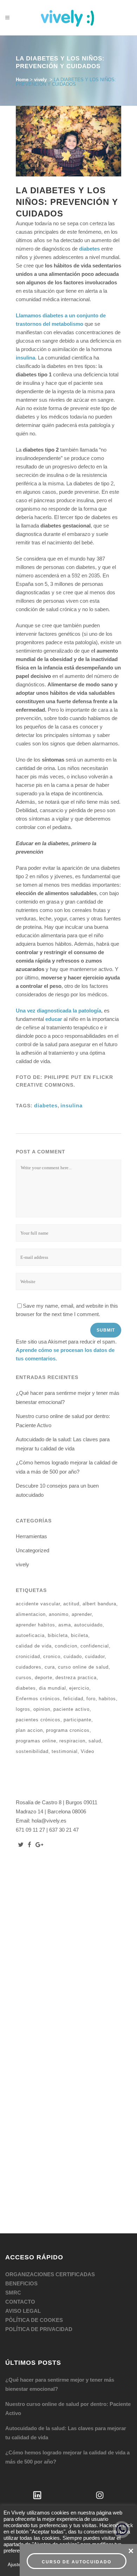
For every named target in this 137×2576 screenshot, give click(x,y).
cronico (52, 1656)
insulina (25, 358)
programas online (36, 1741)
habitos (107, 1699)
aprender (82, 1614)
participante (77, 1720)
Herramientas (31, 1536)
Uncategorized (32, 1550)
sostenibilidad (32, 1751)
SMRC (13, 2293)
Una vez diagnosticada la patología (58, 1011)
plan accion (29, 1730)
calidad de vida (34, 1646)
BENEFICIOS (21, 2283)
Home (22, 80)
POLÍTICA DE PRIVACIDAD (39, 2329)
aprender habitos (35, 1625)
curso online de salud (83, 1667)
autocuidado (88, 1625)
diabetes (89, 249)
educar (54, 1019)
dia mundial (53, 1688)
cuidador (95, 1656)
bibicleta (58, 1635)
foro (91, 1699)
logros (23, 1709)
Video (87, 1751)
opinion (42, 1709)
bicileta (80, 1635)
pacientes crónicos (38, 1720)
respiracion (72, 1741)
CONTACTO (20, 2302)
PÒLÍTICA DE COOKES (34, 2320)
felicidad (73, 1699)
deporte (44, 1678)
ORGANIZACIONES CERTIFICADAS (50, 2274)
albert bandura (99, 1604)
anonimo (59, 1614)
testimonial (65, 1751)
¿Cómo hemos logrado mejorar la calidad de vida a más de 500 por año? (67, 2457)
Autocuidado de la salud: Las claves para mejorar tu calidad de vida (66, 2433)
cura (50, 1667)
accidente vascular (38, 1604)
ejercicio (79, 1688)
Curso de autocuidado (77, 2562)
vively (40, 80)
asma (65, 1625)
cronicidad (28, 1656)
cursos (24, 1678)
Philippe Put (63, 1077)
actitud (71, 1604)
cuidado (73, 1656)
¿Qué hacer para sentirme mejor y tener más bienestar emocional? (60, 2384)
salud (95, 1741)
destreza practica (76, 1678)
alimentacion (31, 1614)
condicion (66, 1646)
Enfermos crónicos (38, 1699)
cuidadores (29, 1667)
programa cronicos (68, 1730)
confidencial (95, 1646)
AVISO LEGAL (23, 2311)
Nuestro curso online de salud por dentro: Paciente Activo (68, 2409)
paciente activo (71, 1709)
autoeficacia (30, 1635)
